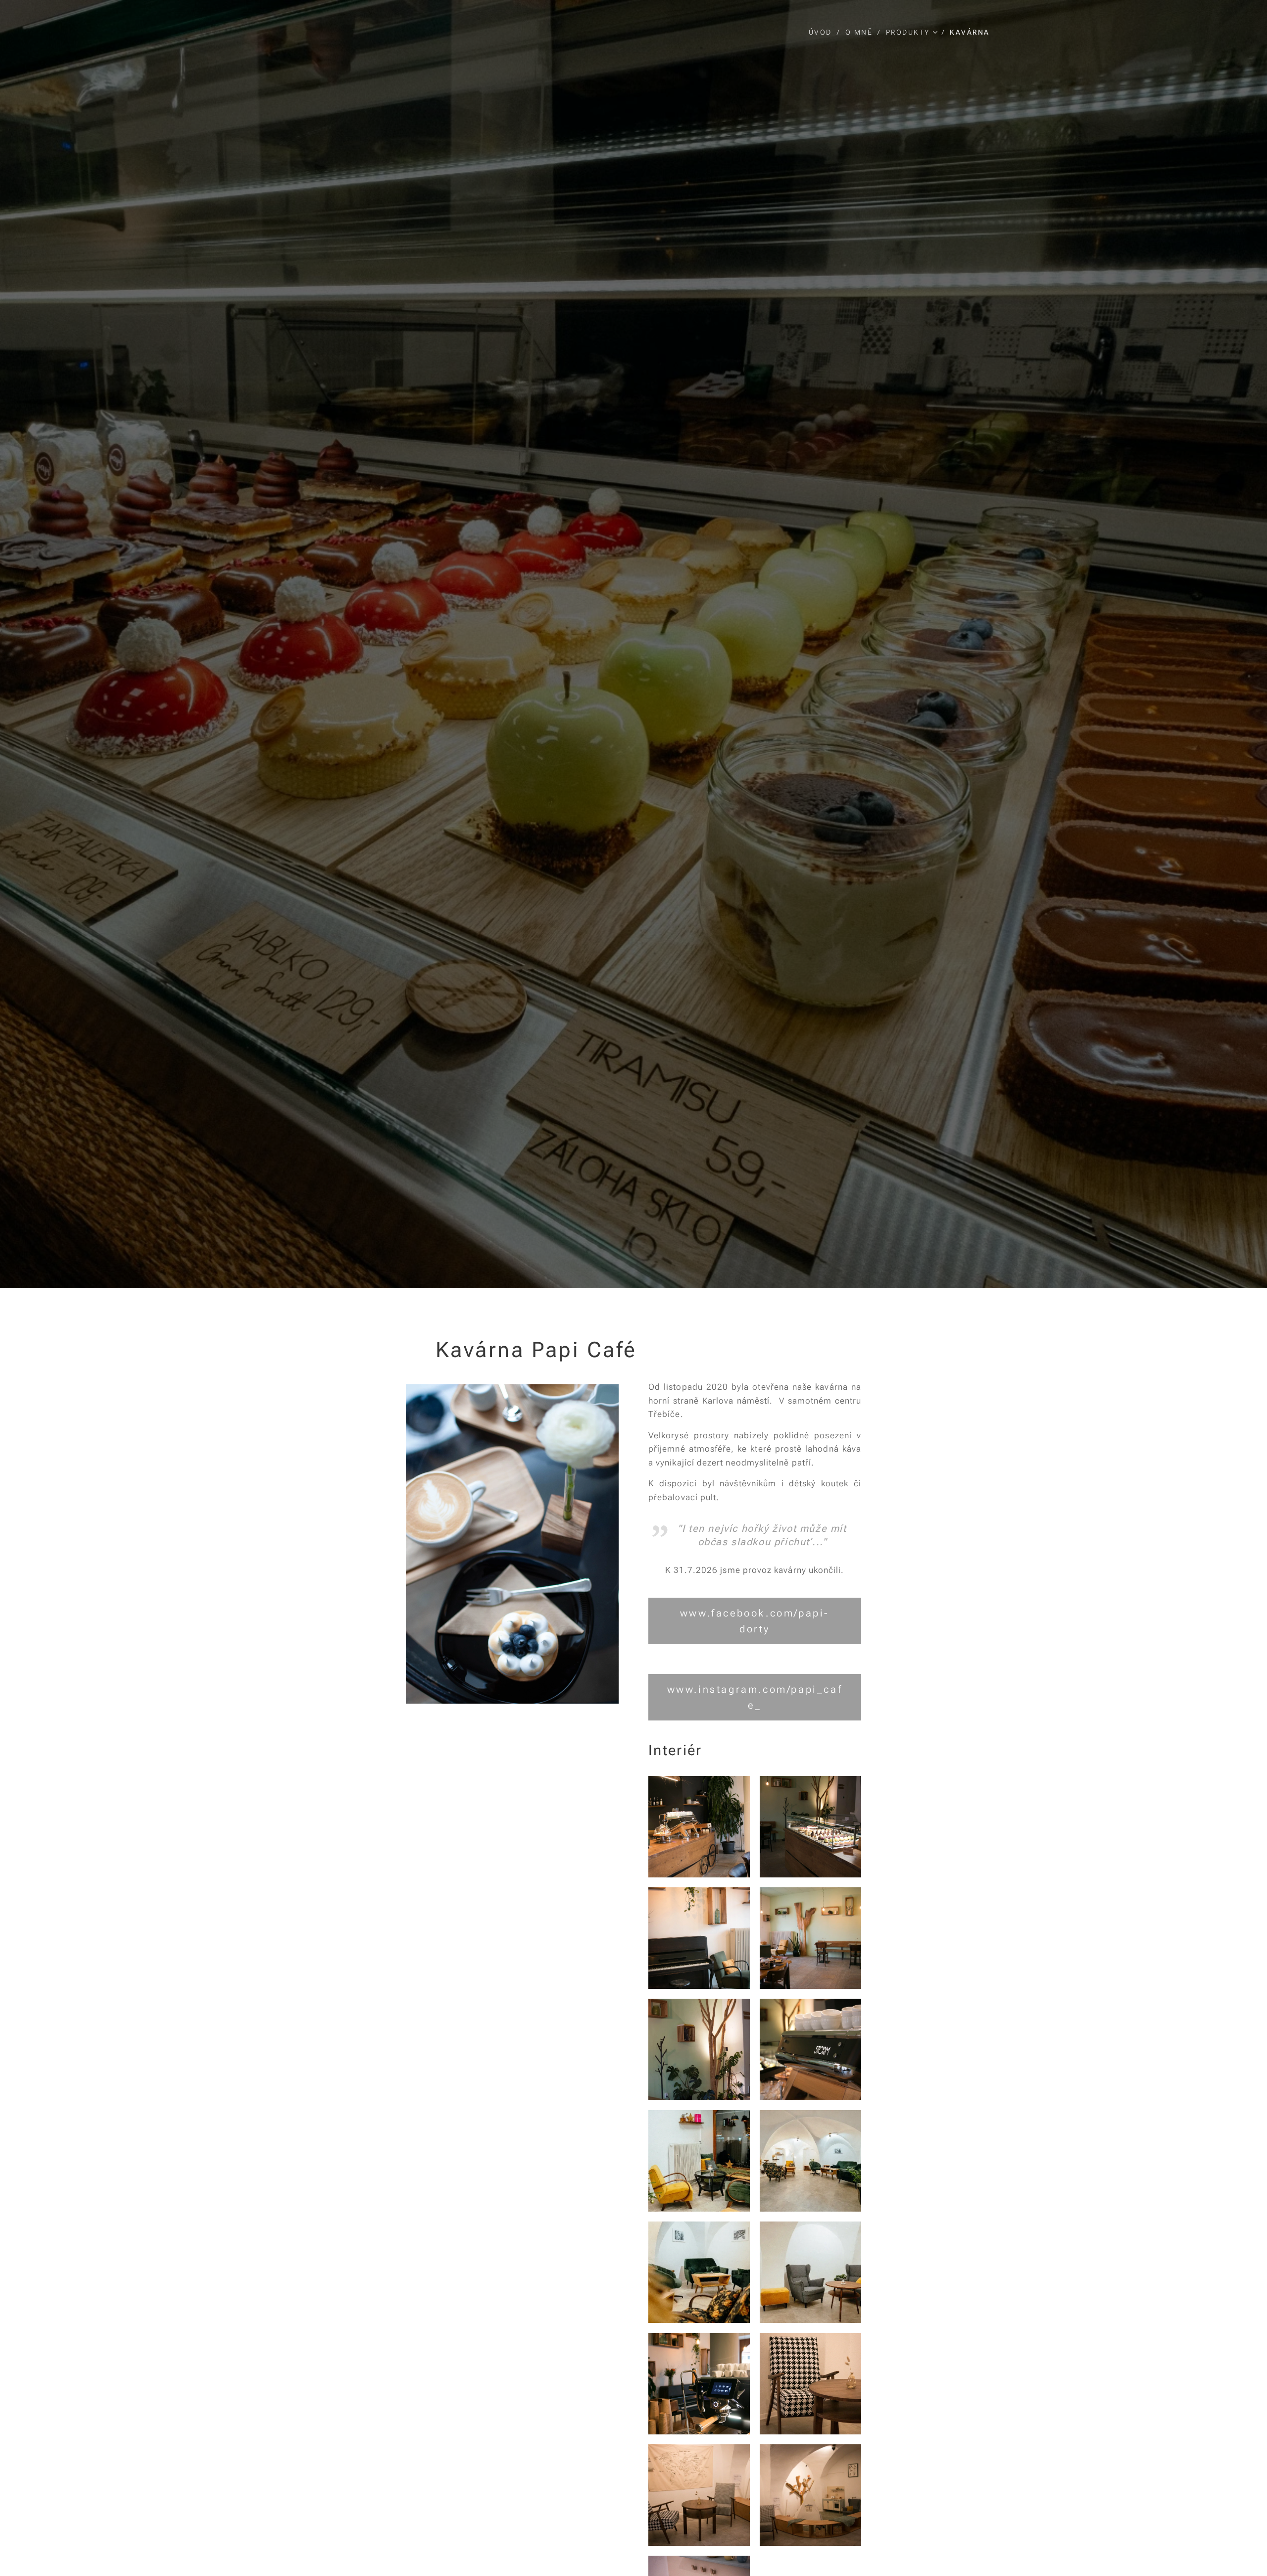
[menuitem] (823, 32)
